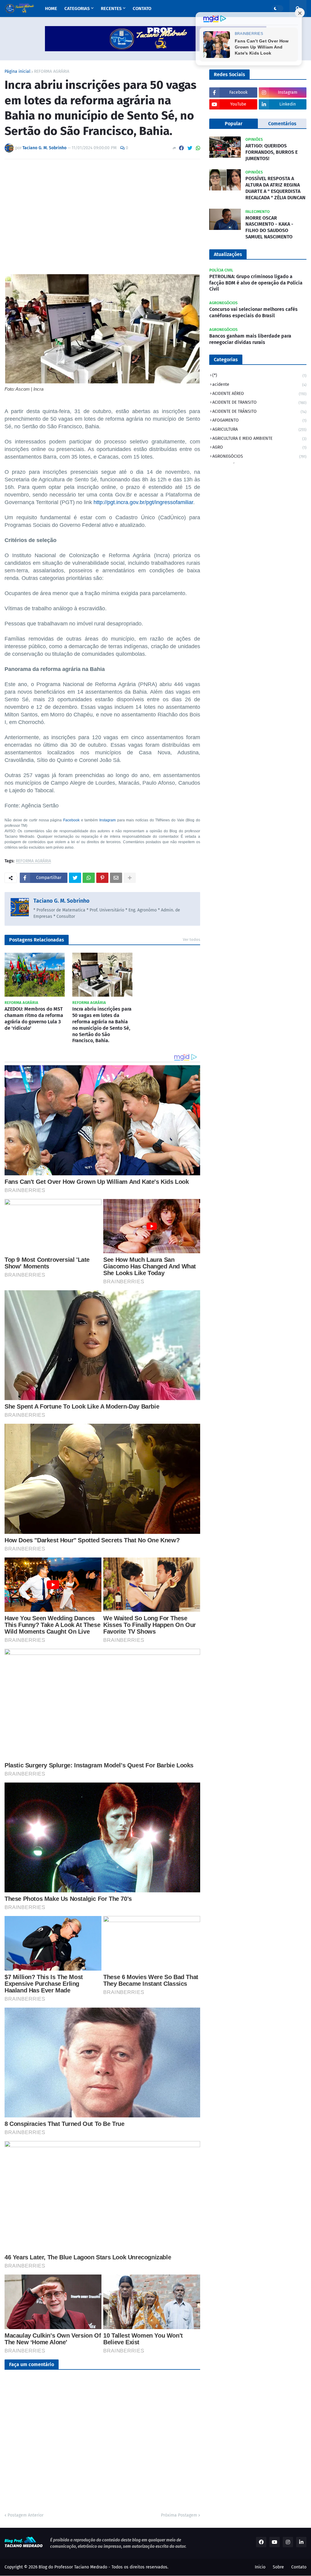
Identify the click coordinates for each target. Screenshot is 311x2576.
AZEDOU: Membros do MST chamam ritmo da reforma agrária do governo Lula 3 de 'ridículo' (34, 1018)
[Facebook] (181, 148)
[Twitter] (190, 148)
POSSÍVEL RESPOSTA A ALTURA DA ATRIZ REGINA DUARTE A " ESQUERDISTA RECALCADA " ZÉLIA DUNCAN (275, 188)
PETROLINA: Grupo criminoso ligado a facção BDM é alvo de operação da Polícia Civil (256, 283)
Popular (234, 124)
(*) (259, 375)
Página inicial (17, 72)
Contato (299, 2567)
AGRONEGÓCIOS (259, 456)
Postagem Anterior (26, 2515)
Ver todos (191, 939)
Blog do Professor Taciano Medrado (73, 2567)
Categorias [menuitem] (77, 8)
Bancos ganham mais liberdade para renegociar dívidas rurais (250, 339)
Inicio (260, 2567)
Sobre (278, 2567)
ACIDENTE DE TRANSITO (259, 402)
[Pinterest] (102, 878)
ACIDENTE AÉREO (259, 394)
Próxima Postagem (179, 2515)
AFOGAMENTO (259, 420)
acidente (259, 384)
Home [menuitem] (51, 8)
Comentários (282, 124)
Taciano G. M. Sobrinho (62, 901)
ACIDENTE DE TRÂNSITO (259, 411)
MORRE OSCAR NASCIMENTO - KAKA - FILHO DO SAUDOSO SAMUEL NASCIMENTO (269, 227)
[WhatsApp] (198, 148)
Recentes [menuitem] (111, 8)
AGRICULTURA (259, 429)
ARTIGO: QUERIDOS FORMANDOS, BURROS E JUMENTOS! (272, 152)
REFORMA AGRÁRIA (52, 72)
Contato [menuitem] (142, 8)
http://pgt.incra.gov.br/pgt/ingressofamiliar (143, 502)
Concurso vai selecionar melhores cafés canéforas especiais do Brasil (253, 312)
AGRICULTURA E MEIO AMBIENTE (259, 438)
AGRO (259, 447)
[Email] (116, 878)
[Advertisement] (102, 209)
